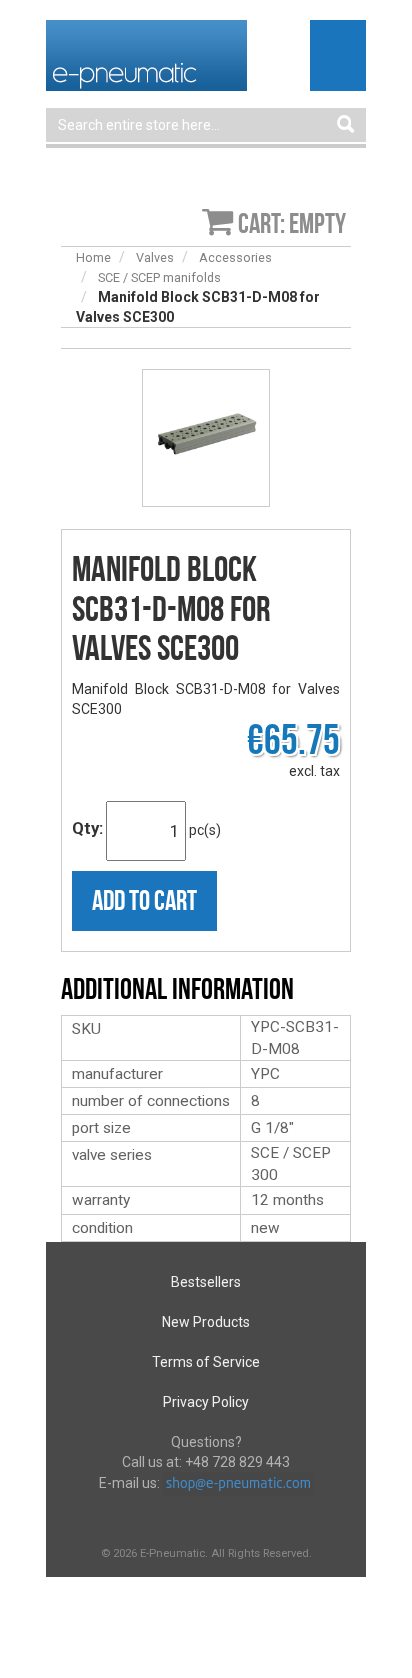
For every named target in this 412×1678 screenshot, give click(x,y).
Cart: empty (292, 223)
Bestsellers (206, 1282)
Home (93, 257)
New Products (206, 1322)
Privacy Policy (206, 1402)
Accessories (235, 257)
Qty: (87, 828)
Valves (155, 257)
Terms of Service (206, 1362)
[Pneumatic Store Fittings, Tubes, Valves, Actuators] (146, 54)
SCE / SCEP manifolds (159, 277)
